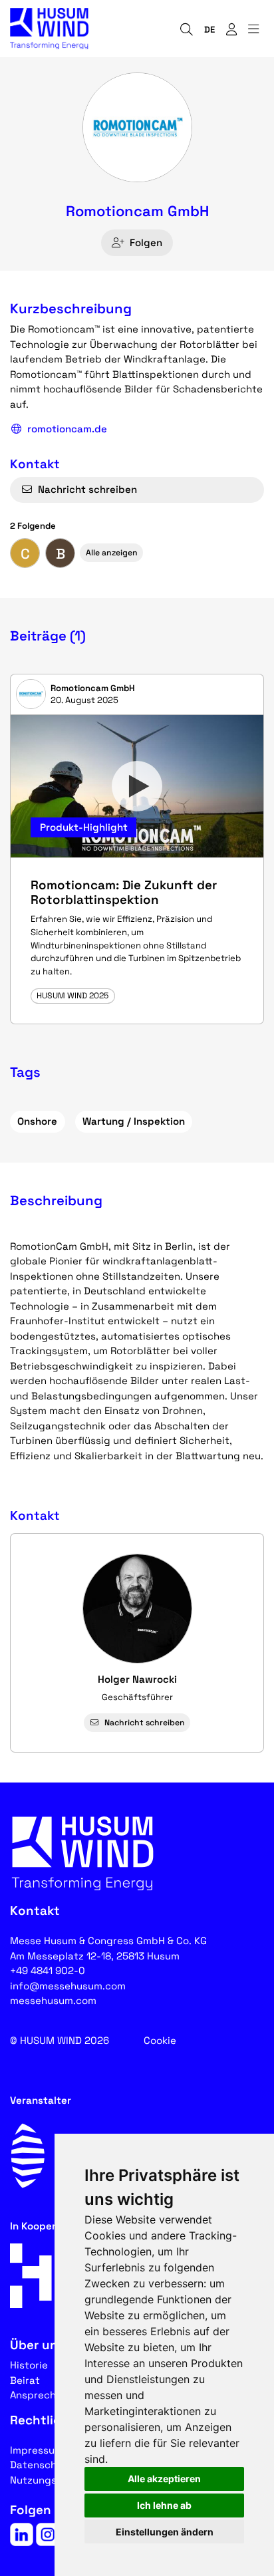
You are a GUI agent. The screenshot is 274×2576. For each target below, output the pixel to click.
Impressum (37, 2450)
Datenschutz (41, 2465)
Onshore (37, 1121)
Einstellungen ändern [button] (165, 2532)
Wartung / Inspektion (134, 1121)
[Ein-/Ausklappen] (253, 29)
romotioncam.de (67, 429)
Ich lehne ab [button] (164, 2505)
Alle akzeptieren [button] (164, 2479)
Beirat (25, 2380)
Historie (29, 2365)
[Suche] (186, 29)
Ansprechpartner (52, 2395)
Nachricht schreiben (87, 489)
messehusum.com (53, 2000)
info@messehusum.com (68, 1986)
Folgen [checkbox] (146, 242)
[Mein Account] (231, 29)
